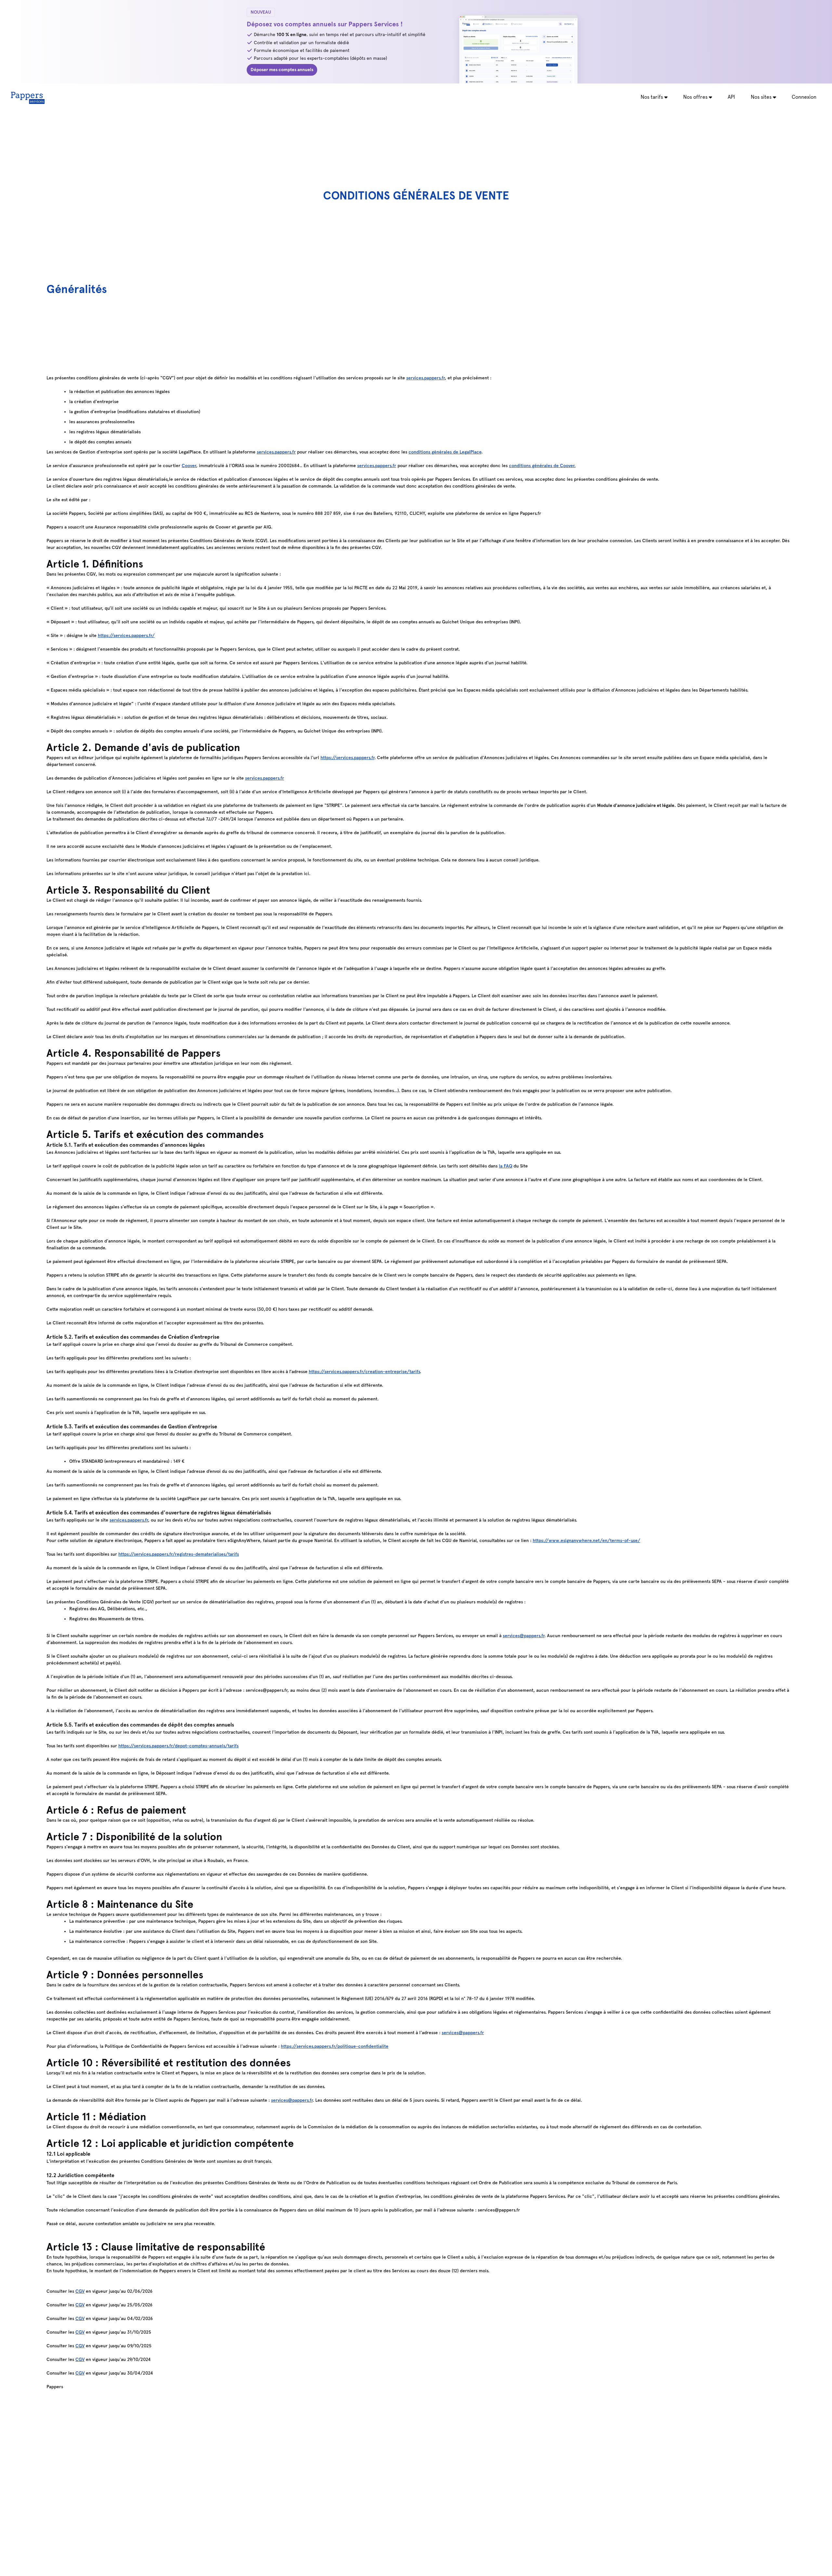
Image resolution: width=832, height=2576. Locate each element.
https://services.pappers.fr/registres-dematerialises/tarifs (179, 1554)
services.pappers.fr (425, 378)
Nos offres (696, 97)
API (731, 97)
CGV (80, 2291)
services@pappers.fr (524, 1636)
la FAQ (506, 1166)
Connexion (804, 97)
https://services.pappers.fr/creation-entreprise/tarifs (364, 1372)
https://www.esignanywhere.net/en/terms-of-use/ (586, 1541)
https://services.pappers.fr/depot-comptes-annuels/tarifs (178, 1746)
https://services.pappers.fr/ (126, 636)
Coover (189, 466)
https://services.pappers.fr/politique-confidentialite (335, 2046)
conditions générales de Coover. (542, 466)
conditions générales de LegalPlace (445, 452)
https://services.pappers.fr (347, 758)
